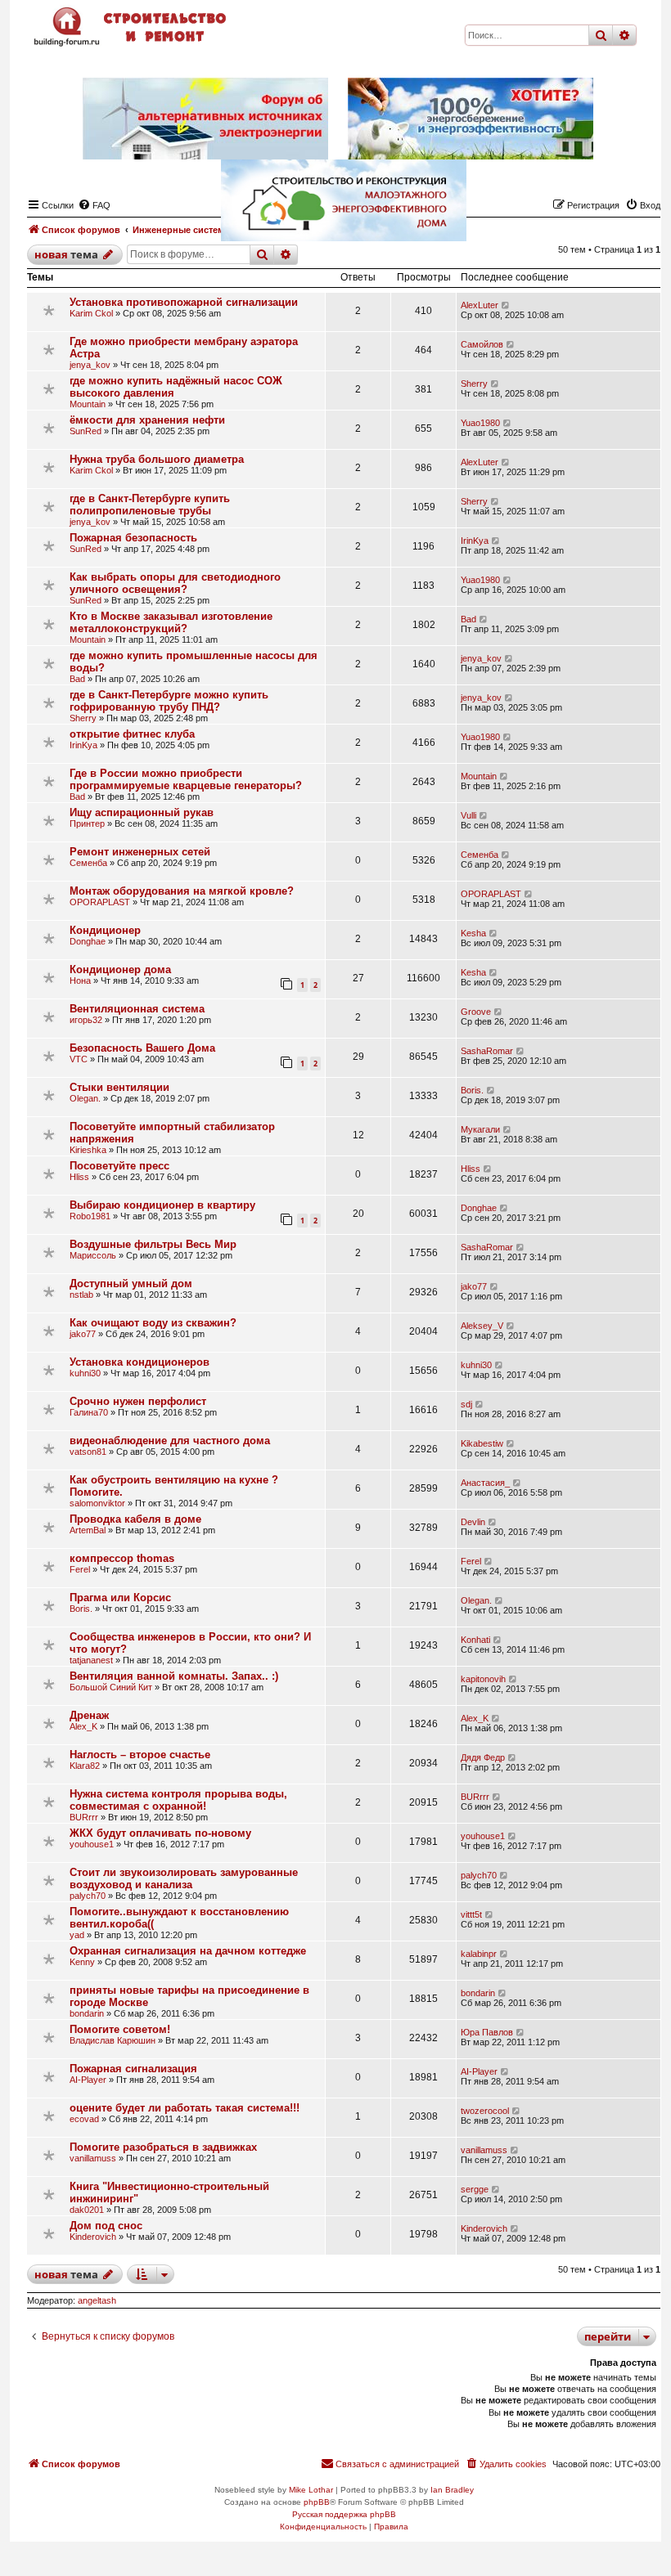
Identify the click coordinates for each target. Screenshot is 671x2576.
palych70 (88, 1896)
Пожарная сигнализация (133, 2069)
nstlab (81, 1295)
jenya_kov (90, 365)
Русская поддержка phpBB (344, 2514)
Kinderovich (93, 2237)
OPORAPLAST (100, 902)
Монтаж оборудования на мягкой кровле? (182, 891)
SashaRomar (487, 1051)
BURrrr (84, 1817)
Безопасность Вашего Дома (142, 1048)
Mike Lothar (311, 2490)
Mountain (88, 404)
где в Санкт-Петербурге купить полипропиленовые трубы (150, 505)
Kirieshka (88, 1150)
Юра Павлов (487, 2032)
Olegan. (85, 1098)
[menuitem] (506, 2464)
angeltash (97, 2300)
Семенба (88, 863)
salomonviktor (97, 1503)
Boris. (472, 1090)
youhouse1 (92, 1844)
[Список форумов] (132, 27)
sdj (466, 1404)
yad (77, 1935)
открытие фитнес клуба (132, 734)
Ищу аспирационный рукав (142, 812)
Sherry (474, 384)
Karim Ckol (91, 313)
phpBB (317, 2502)
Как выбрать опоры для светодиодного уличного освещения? (175, 583)
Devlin (473, 1522)
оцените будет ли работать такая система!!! (185, 2108)
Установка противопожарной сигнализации (184, 302)
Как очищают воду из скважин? (153, 1323)
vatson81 (88, 1452)
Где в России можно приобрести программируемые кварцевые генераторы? (186, 779)
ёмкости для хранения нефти (147, 420)
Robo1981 (90, 1216)
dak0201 (87, 2210)
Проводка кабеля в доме (135, 1519)
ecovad (84, 2119)
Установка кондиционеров (140, 1362)
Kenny (82, 1962)
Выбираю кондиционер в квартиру (162, 1205)
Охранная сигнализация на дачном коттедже (188, 1951)
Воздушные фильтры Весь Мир (153, 1244)
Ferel (80, 1569)
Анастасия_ (485, 1483)
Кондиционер (105, 930)
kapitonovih (483, 1679)
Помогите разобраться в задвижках (163, 2147)
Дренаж (89, 1715)
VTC (79, 1059)
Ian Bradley (452, 2490)
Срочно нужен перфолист (138, 1401)
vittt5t (471, 1914)
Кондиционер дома (120, 969)
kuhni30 (85, 1373)
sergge (475, 2189)
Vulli (468, 815)
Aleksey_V (482, 1326)
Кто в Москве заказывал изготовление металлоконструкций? (171, 622)
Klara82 (85, 1766)
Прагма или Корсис (120, 1598)
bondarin (87, 2013)
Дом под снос (106, 2226)
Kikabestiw (482, 1443)
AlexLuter (480, 305)
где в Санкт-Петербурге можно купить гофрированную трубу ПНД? (169, 701)
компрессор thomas (122, 1558)
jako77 (474, 1286)
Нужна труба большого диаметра (157, 459)
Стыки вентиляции (119, 1087)
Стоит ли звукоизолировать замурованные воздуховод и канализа (184, 1878)
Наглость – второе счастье (140, 1755)
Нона (80, 981)
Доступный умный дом (131, 1284)
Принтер (87, 824)
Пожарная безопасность (133, 538)
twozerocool (485, 2111)
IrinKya (475, 541)
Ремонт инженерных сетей (140, 852)
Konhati (475, 1640)
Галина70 (89, 1412)
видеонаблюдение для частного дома (170, 1441)
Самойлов (482, 344)
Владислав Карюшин (113, 2040)
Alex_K (83, 1726)
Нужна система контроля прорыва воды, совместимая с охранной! (178, 1800)
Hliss (79, 1177)
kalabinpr (479, 1954)
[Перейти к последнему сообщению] (506, 305)
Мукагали (480, 1129)
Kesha (473, 933)
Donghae (88, 941)
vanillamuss (93, 2158)
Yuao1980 (480, 423)
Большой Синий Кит (111, 1687)
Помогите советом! (120, 2029)
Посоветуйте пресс (119, 1166)
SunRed (86, 431)
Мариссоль (93, 1255)
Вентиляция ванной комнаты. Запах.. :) (174, 1676)
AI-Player (88, 2080)
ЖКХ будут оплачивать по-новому (160, 1833)
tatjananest (91, 1660)
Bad (468, 619)
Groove (476, 1012)
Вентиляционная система (137, 1009)
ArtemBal (88, 1530)
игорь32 (86, 1020)
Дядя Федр (483, 1757)
